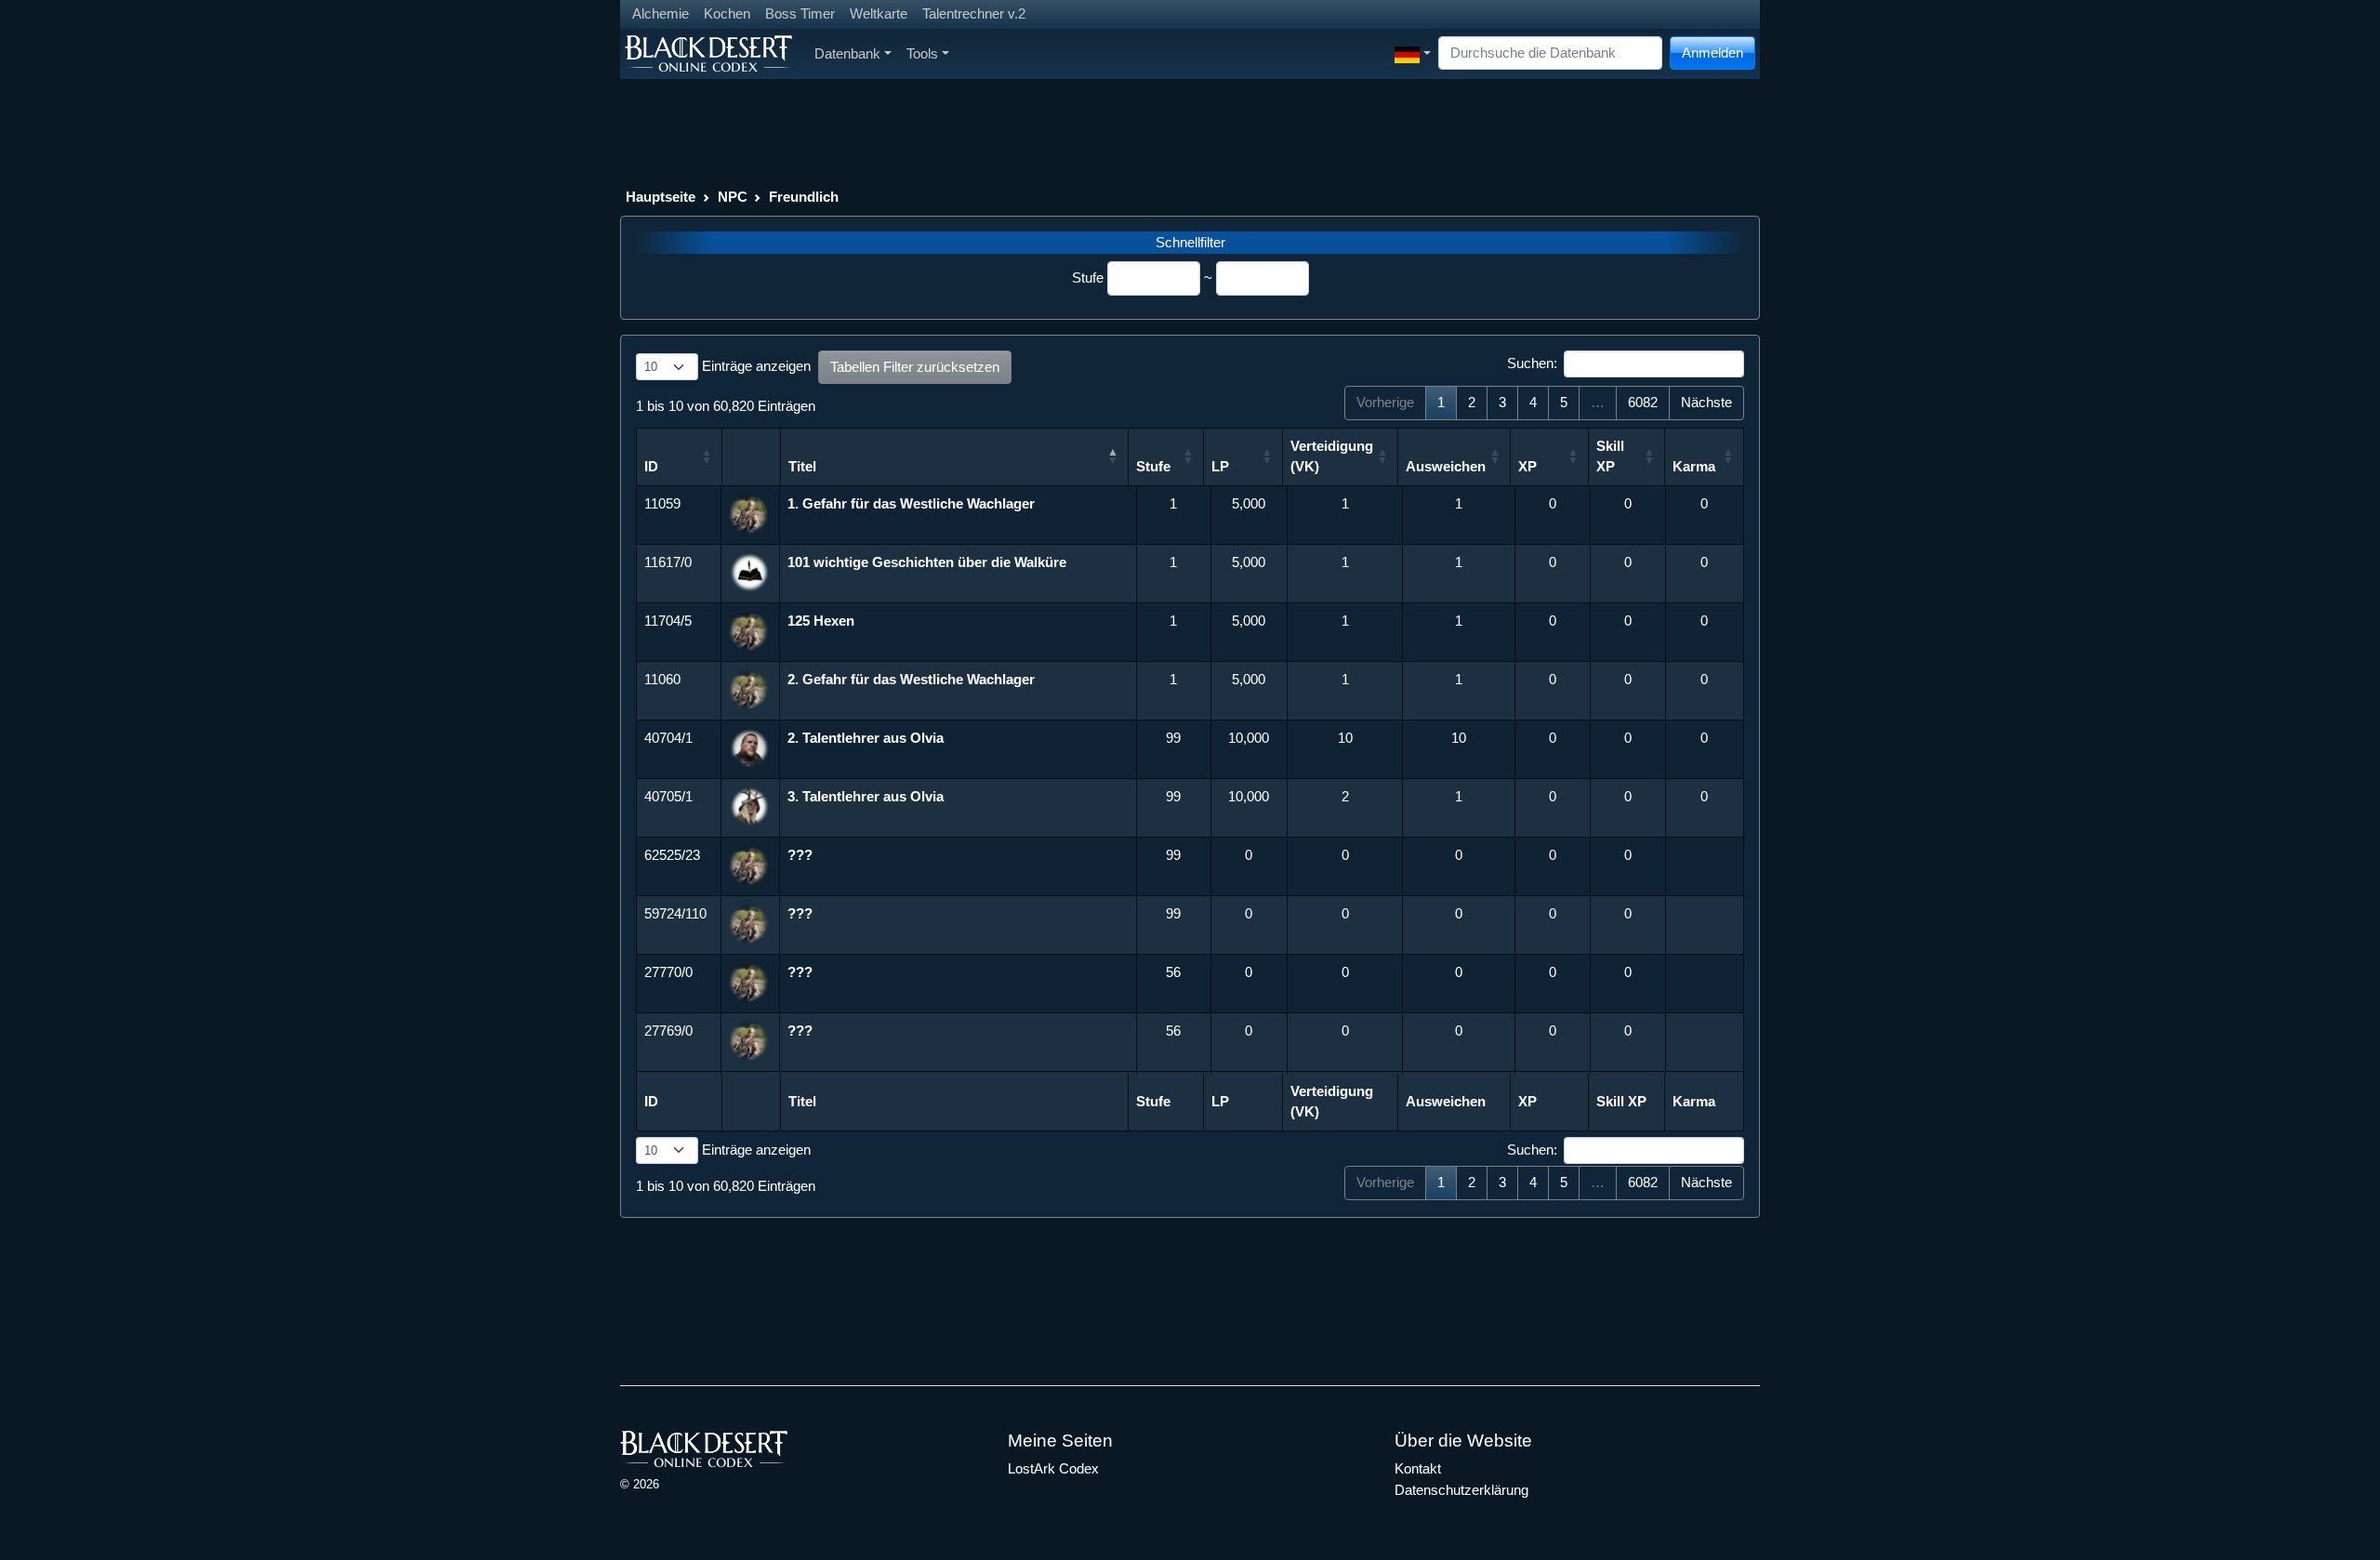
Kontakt (1418, 1468)
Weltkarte (879, 13)
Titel (802, 466)
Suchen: (1532, 363)
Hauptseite (661, 197)
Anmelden (1712, 53)
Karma (1694, 466)
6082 (1643, 402)
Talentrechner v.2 (974, 13)
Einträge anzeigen (754, 366)
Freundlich (804, 197)
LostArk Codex (1053, 1468)
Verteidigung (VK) (1332, 456)
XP (1527, 466)
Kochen (727, 13)
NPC (733, 197)
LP (1220, 466)
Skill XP (1610, 456)
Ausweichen (1446, 466)
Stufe (1088, 278)
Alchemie (661, 13)
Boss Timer (800, 13)
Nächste (1706, 402)
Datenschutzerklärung (1461, 1490)
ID (651, 466)
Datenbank (847, 53)
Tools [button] (922, 53)
